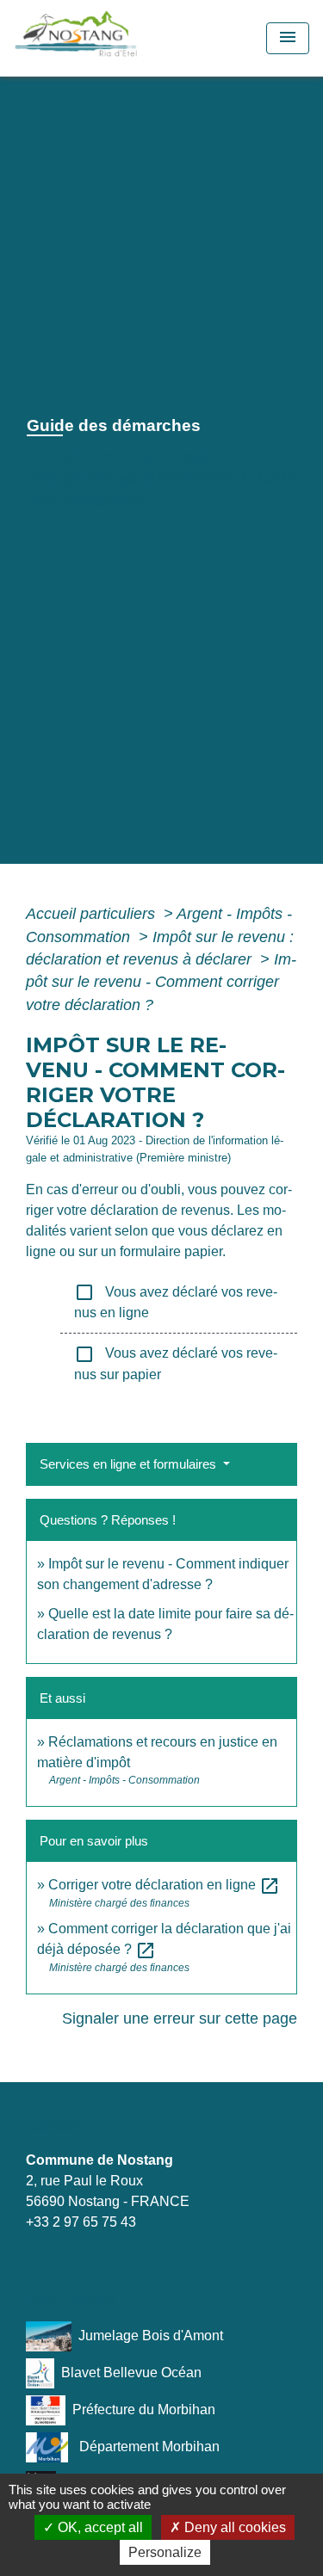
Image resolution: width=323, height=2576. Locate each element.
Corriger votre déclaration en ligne (164, 1885)
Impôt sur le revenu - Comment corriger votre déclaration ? (161, 982)
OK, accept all (99, 2527)
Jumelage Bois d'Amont (151, 2335)
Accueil (57, 456)
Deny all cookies (233, 2527)
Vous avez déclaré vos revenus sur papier (176, 1363)
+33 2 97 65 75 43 (81, 2222)
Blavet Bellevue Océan (131, 2372)
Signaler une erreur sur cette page (180, 2018)
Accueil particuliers (93, 914)
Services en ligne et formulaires (130, 1464)
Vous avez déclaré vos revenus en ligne (176, 1301)
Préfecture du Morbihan (144, 2409)
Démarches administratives (131, 478)
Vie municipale (160, 456)
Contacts (56, 2126)
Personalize (165, 2552)
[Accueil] (114, 38)
